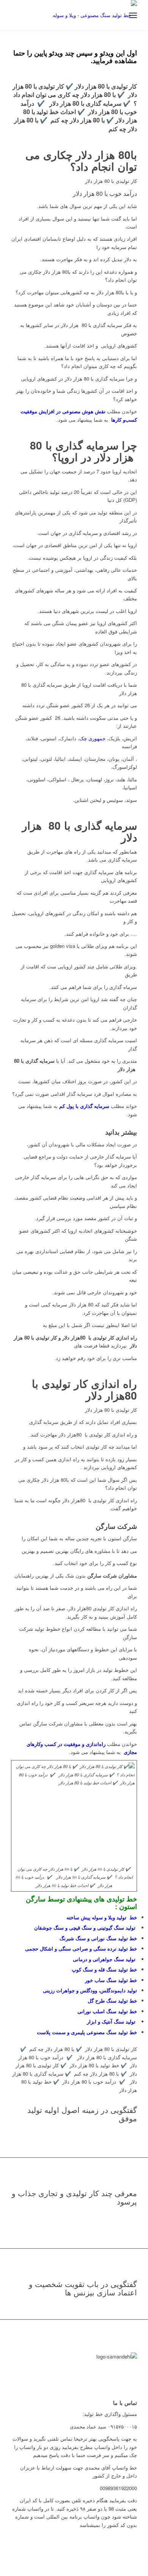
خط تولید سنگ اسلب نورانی (107, 2011)
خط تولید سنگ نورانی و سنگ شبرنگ (98, 1938)
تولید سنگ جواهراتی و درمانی (105, 1959)
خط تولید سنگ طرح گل (112, 2001)
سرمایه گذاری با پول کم (84, 1106)
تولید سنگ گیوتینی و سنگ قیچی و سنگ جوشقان (86, 1928)
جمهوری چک (92, 738)
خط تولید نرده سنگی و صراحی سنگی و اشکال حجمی (81, 1948)
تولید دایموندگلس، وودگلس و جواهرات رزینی (90, 1990)
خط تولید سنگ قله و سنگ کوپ (104, 1969)
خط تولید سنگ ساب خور (111, 1980)
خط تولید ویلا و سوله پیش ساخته (102, 1917)
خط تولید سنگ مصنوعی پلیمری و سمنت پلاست (87, 2032)
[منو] (133, 15)
